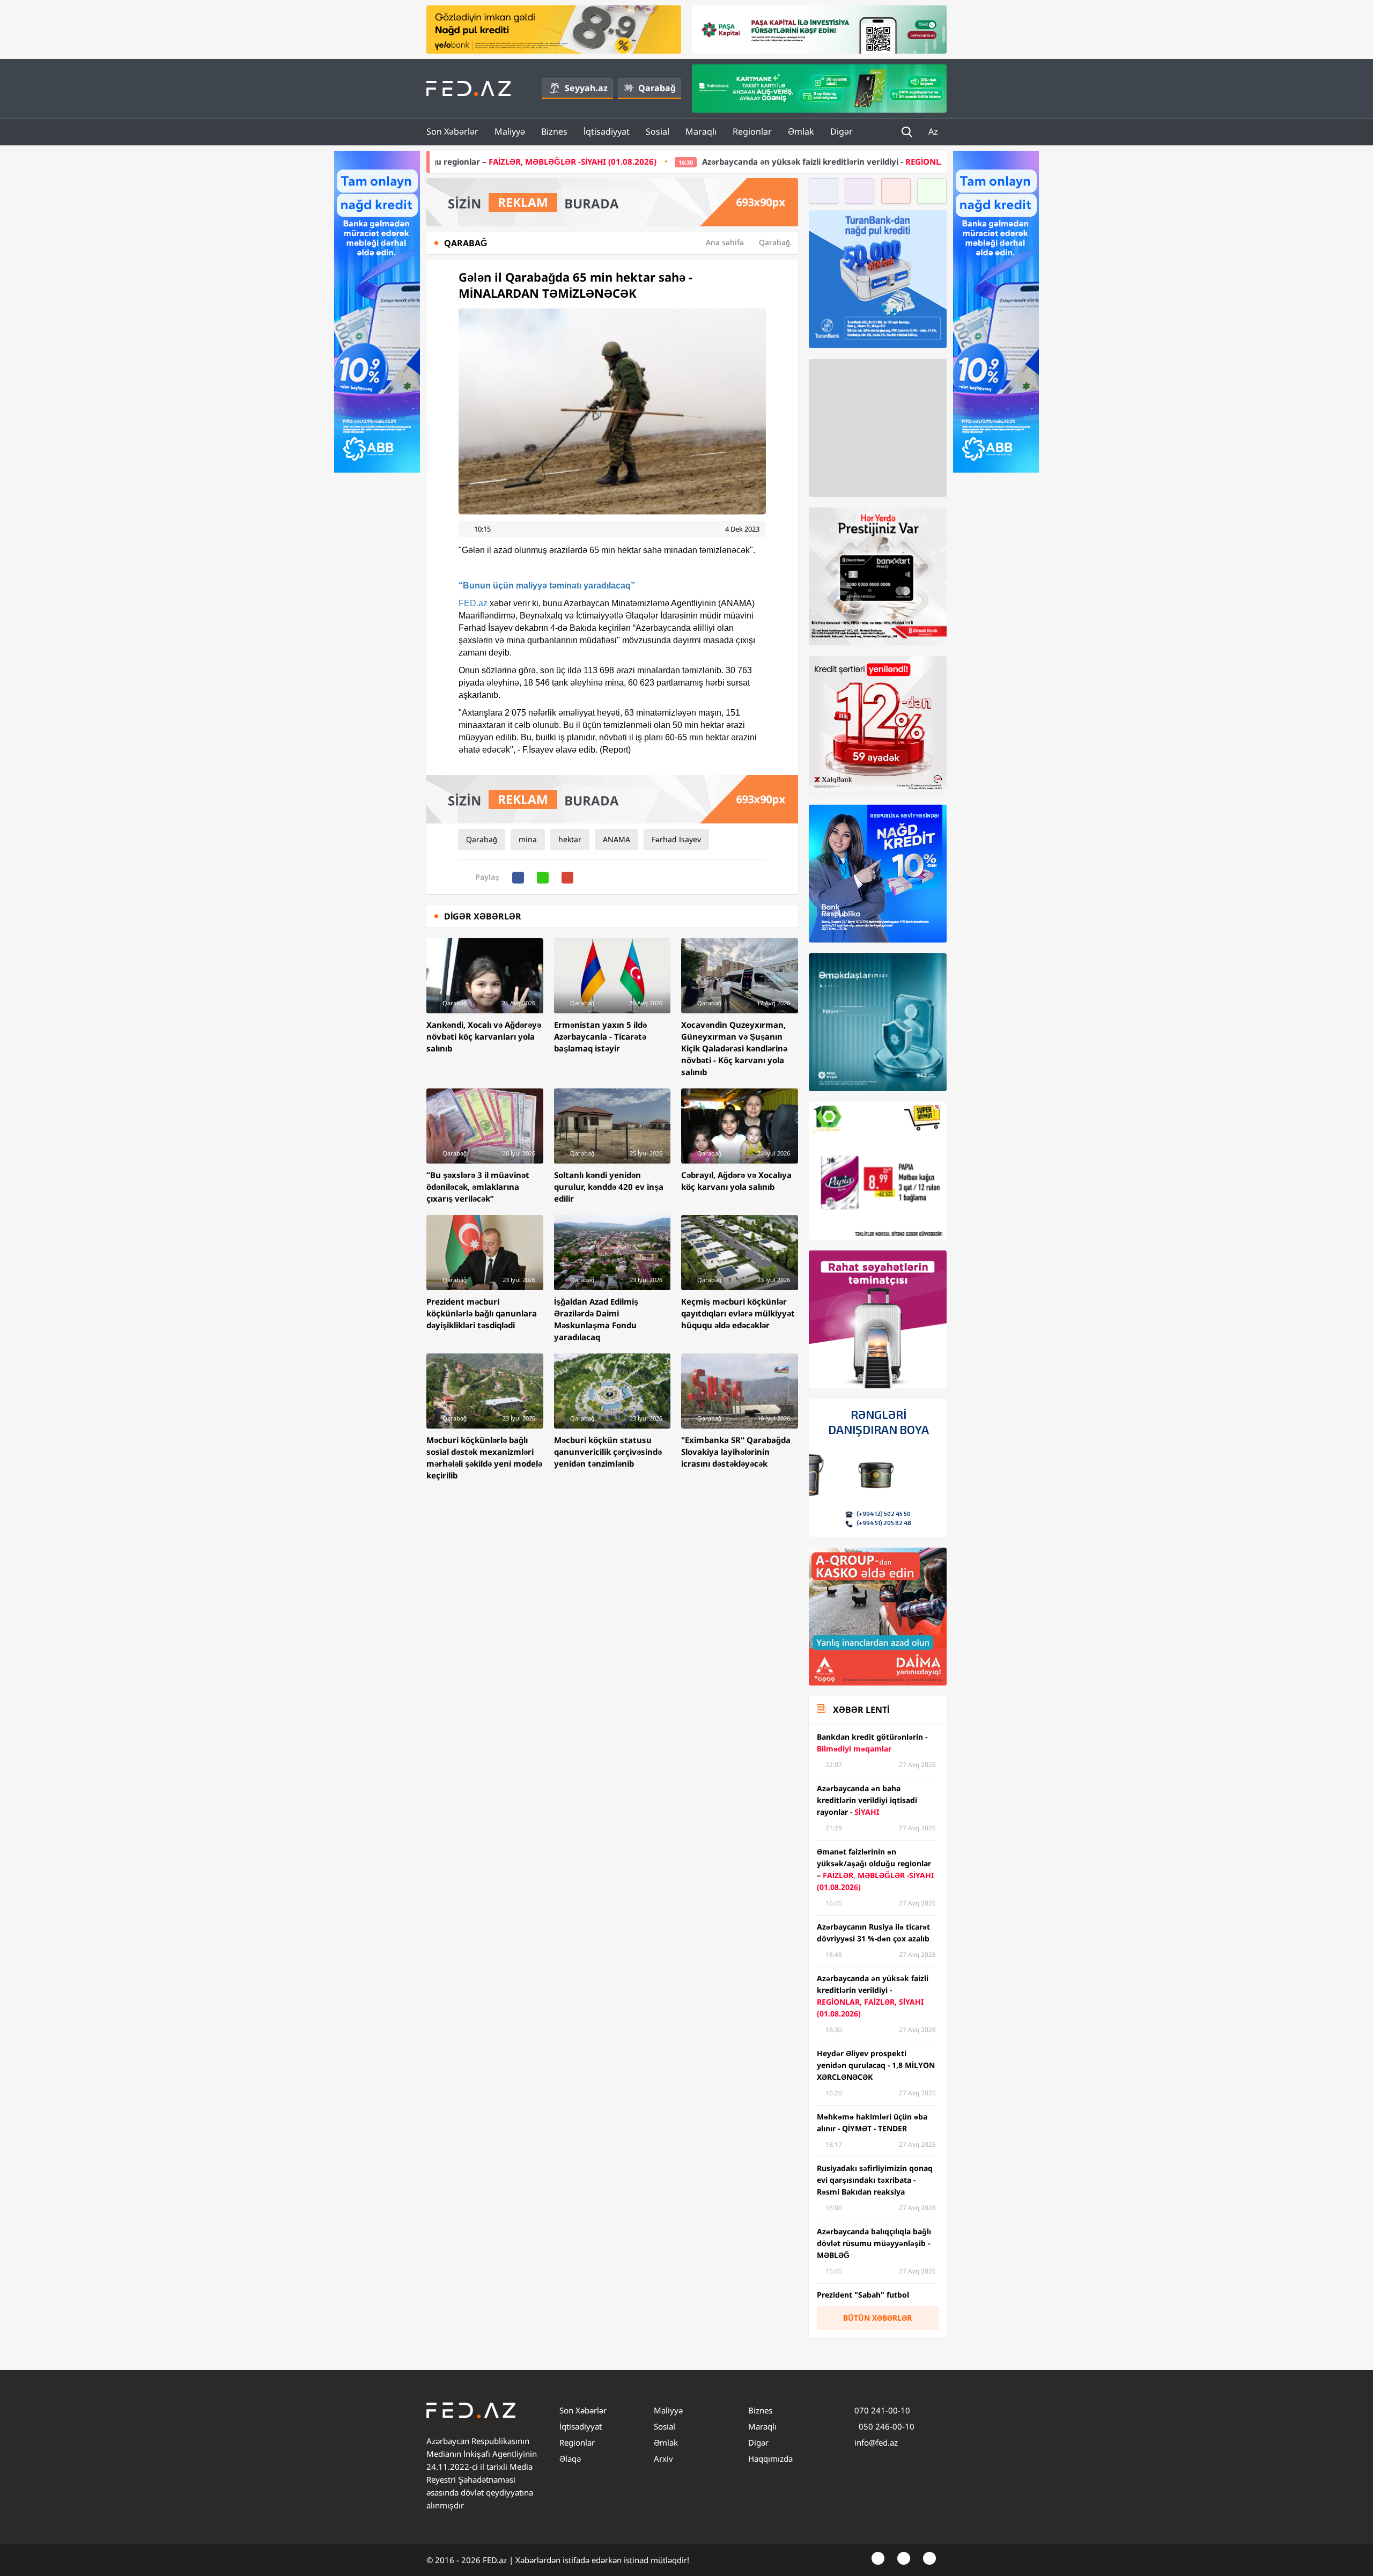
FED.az (473, 603)
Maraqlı (701, 131)
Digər (841, 131)
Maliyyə (510, 131)
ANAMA (617, 839)
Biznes (554, 131)
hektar (570, 839)
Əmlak (801, 131)
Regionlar (752, 131)
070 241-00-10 (882, 2410)
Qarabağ (657, 88)
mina (528, 839)
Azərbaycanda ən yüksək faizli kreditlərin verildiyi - (709, 161)
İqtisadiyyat (607, 131)
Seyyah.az (586, 88)
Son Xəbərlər (452, 131)
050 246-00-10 (885, 2426)
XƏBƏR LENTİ (861, 1710)
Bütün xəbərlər (877, 2318)
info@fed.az (876, 2442)
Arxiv (663, 2459)
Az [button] (934, 131)
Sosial (658, 131)
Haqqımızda (770, 2459)
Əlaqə (570, 2459)
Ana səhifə (725, 242)
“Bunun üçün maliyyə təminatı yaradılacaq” (547, 586)
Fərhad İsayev (676, 839)
